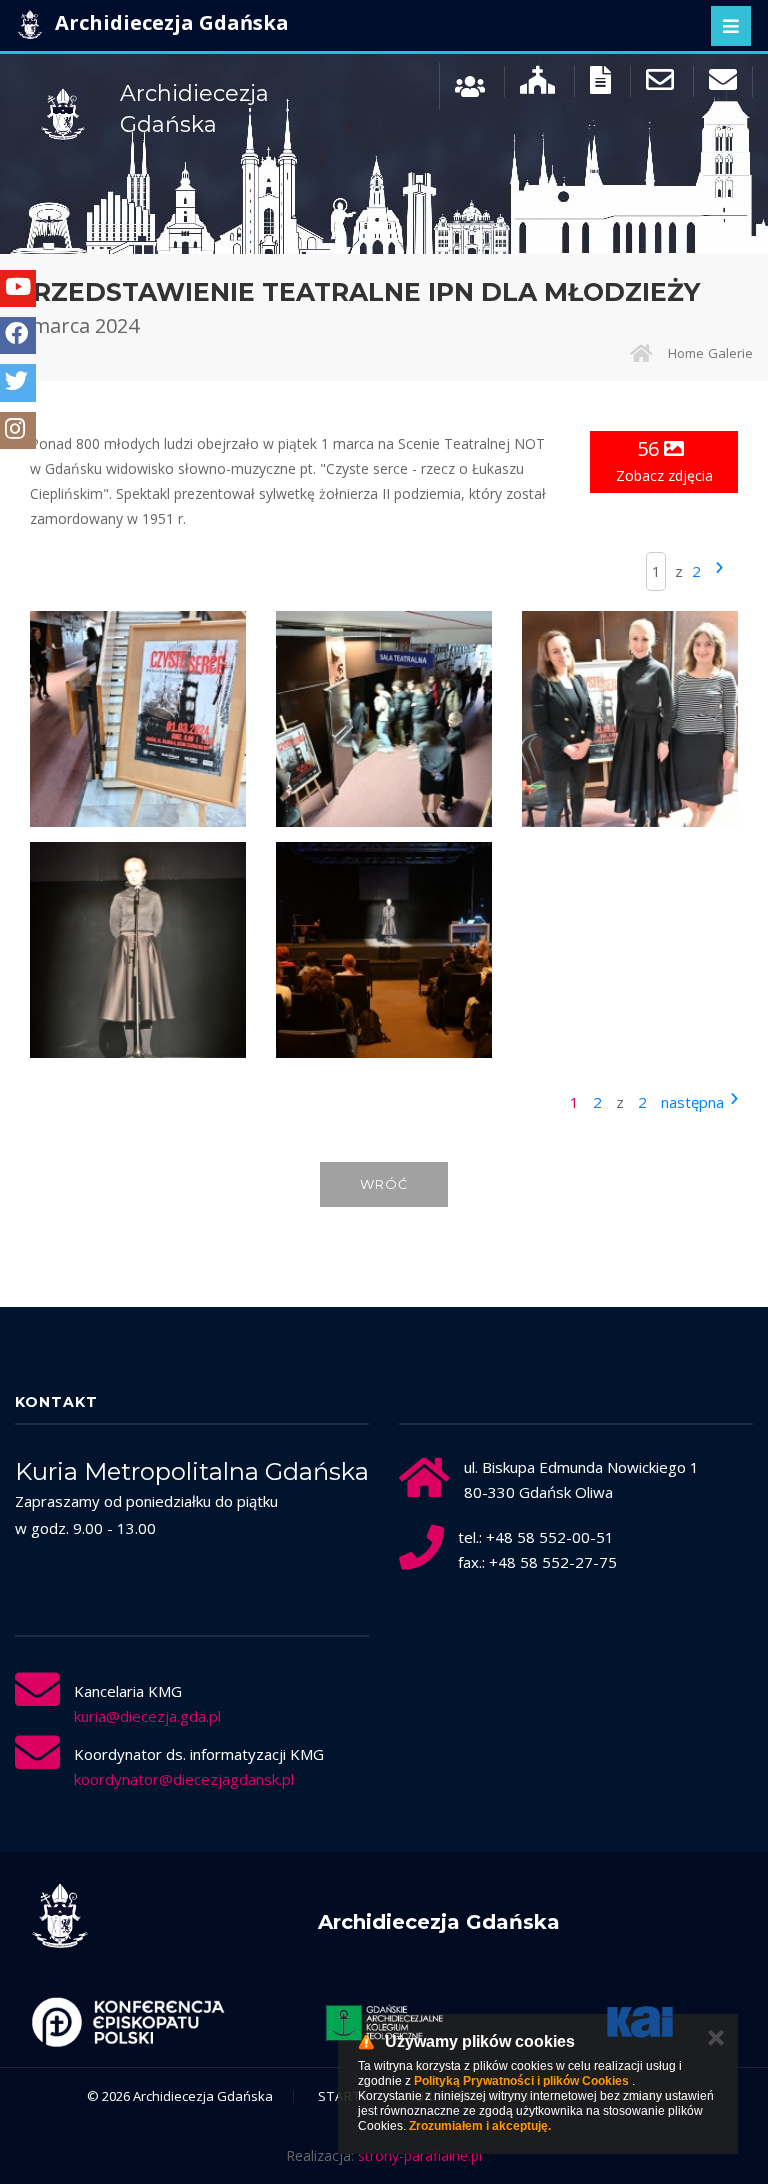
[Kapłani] (470, 84)
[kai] (640, 2022)
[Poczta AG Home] (723, 84)
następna (692, 1102)
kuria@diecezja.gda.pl (147, 1716)
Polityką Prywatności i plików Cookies (521, 2081)
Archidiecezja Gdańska (169, 22)
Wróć (384, 1184)
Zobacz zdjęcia (664, 460)
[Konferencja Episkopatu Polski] (128, 2022)
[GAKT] (384, 2022)
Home (686, 353)
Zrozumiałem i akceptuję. (480, 2126)
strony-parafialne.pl (420, 2155)
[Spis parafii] (537, 84)
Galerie (730, 353)
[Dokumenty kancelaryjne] (600, 84)
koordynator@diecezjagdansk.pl (184, 1779)
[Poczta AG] (660, 84)
